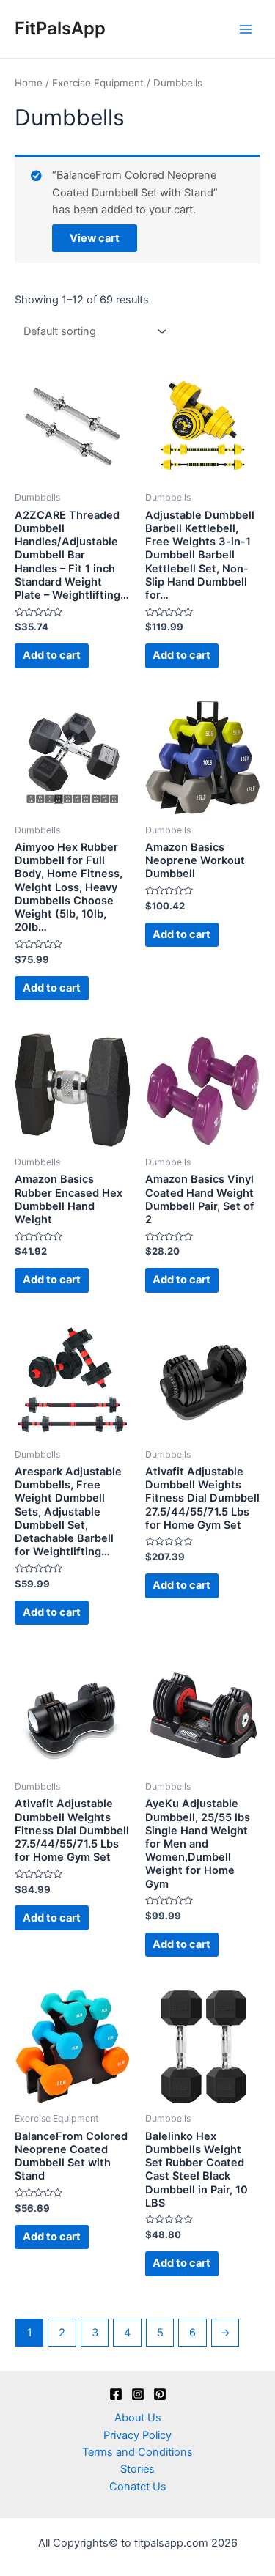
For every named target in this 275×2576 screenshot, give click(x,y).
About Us (138, 2418)
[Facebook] (116, 2394)
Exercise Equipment (98, 83)
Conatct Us (138, 2487)
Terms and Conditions (137, 2452)
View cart (95, 238)
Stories (137, 2469)
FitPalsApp (60, 28)
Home (29, 83)
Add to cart (52, 655)
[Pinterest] (160, 2394)
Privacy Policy (137, 2435)
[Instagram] (138, 2394)
